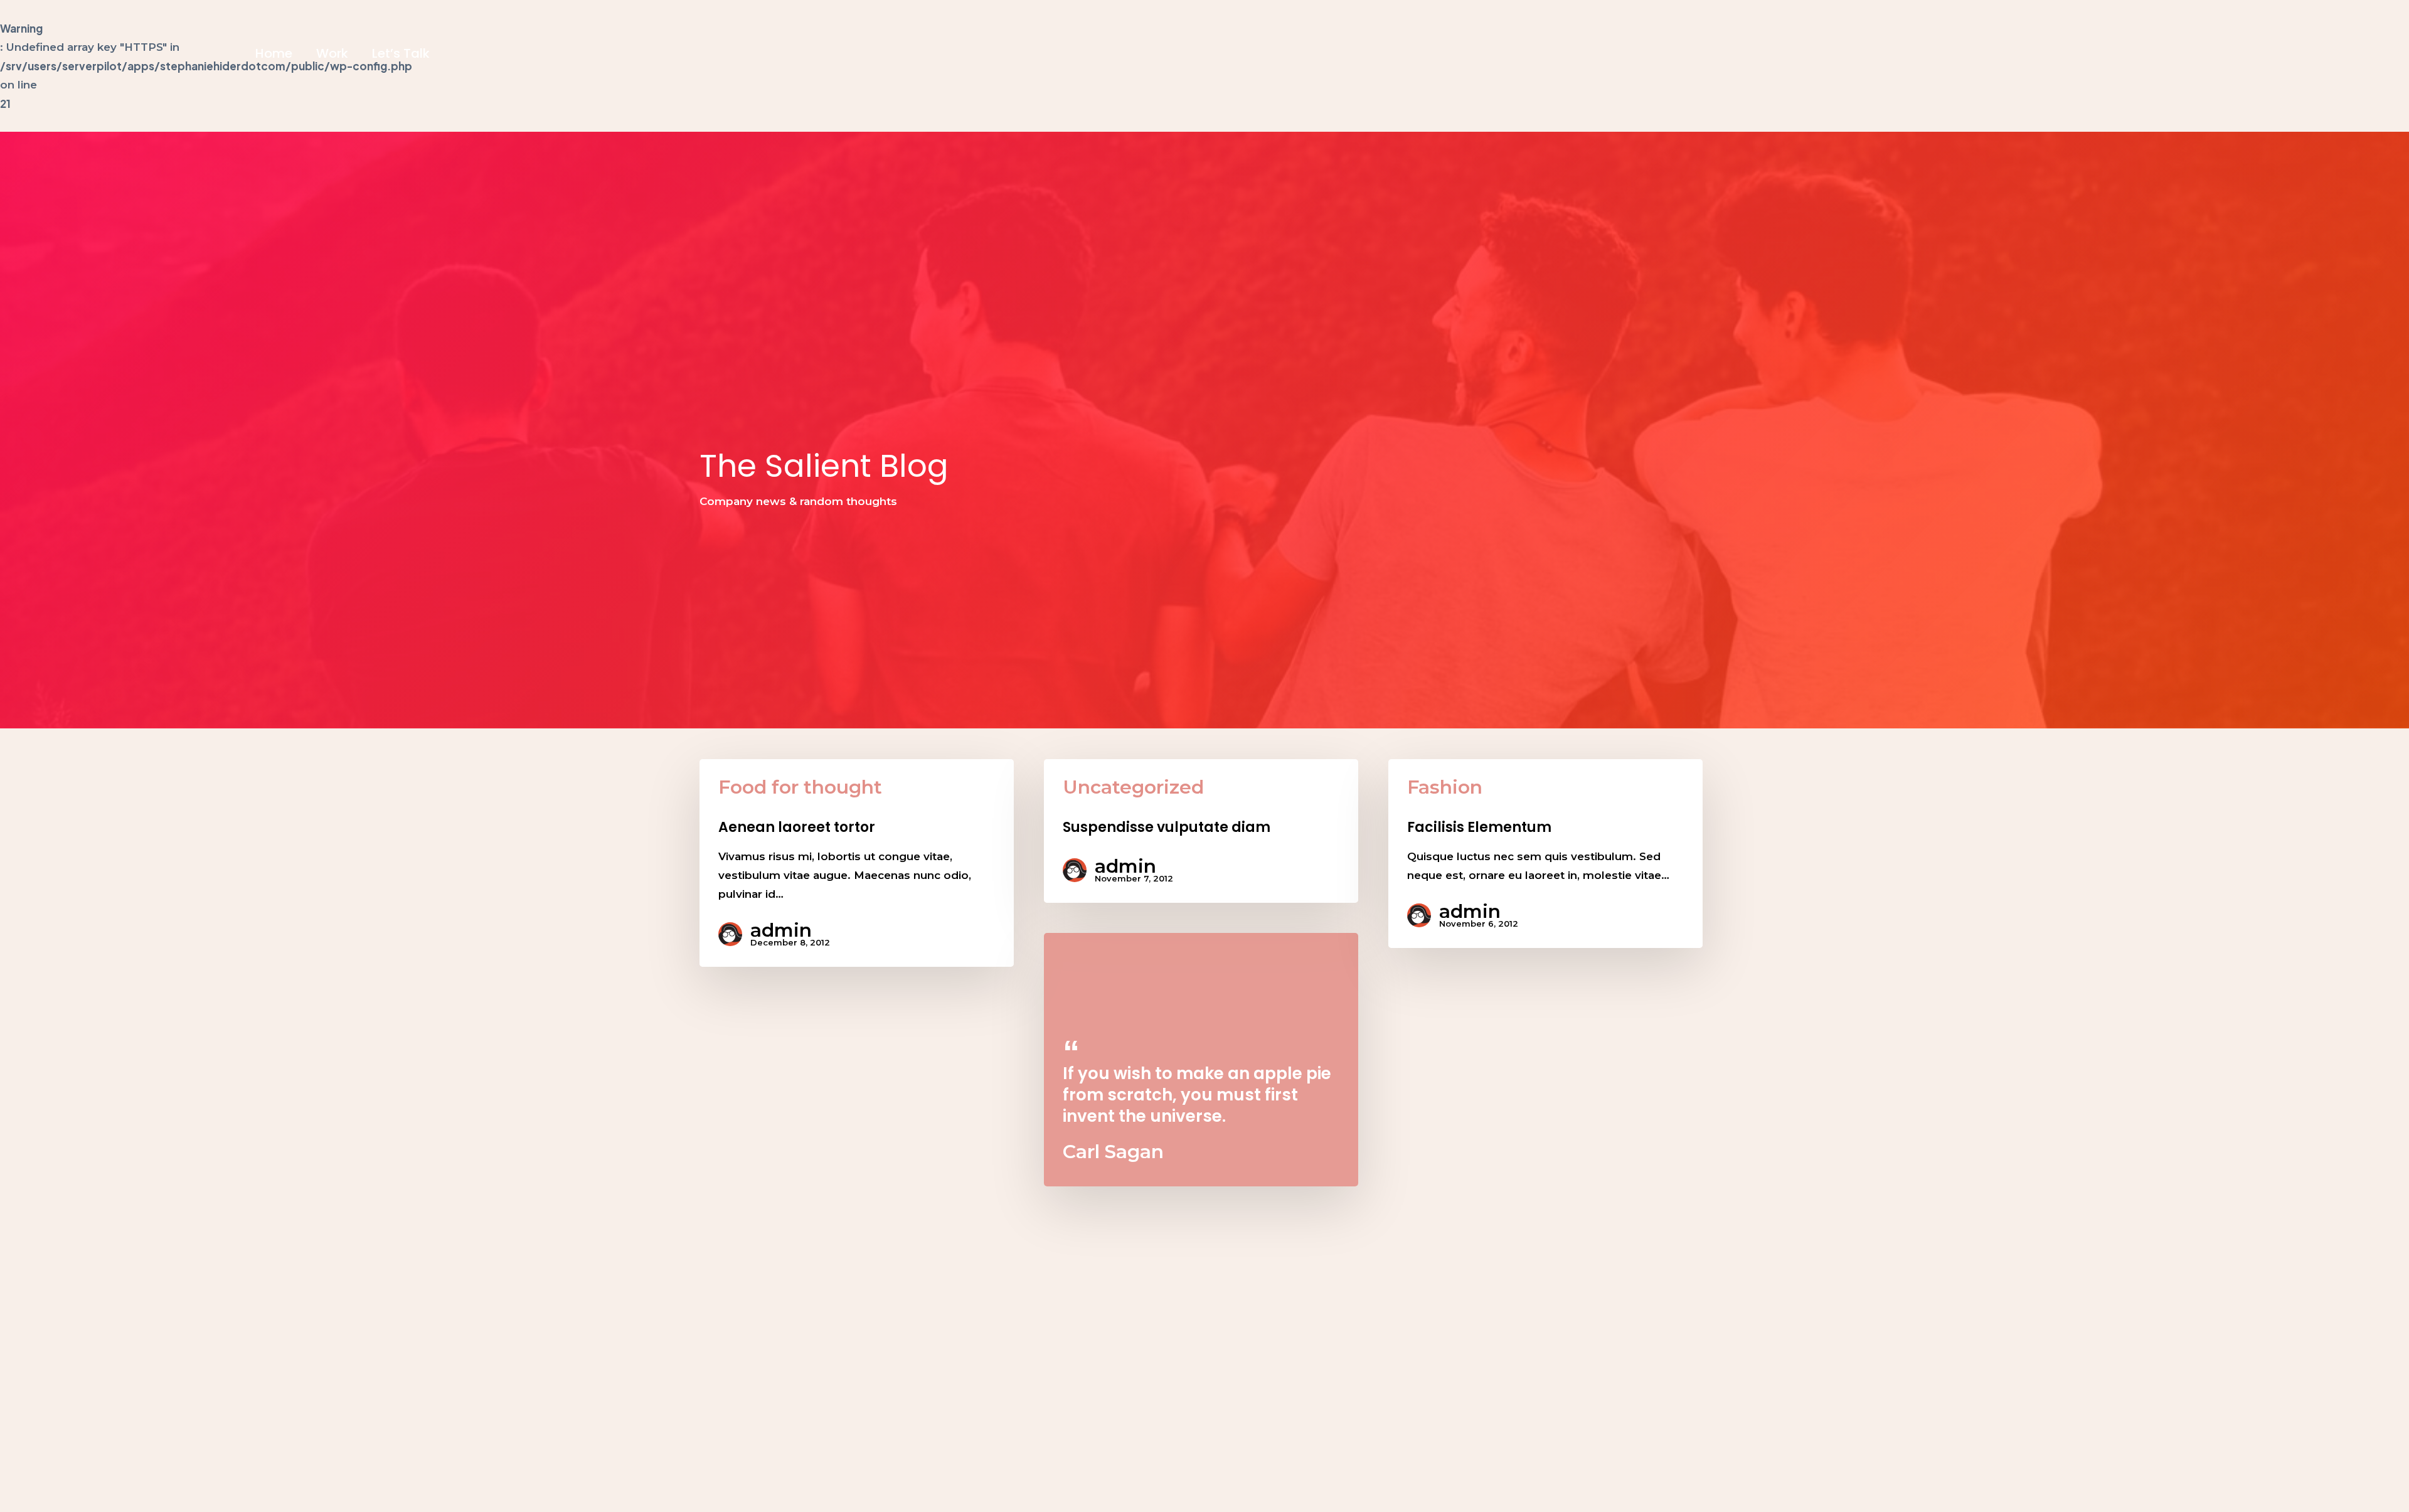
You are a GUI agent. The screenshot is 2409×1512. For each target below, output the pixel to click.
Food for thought (800, 787)
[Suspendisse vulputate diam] (1201, 831)
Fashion (1445, 787)
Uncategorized (1133, 787)
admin (781, 930)
